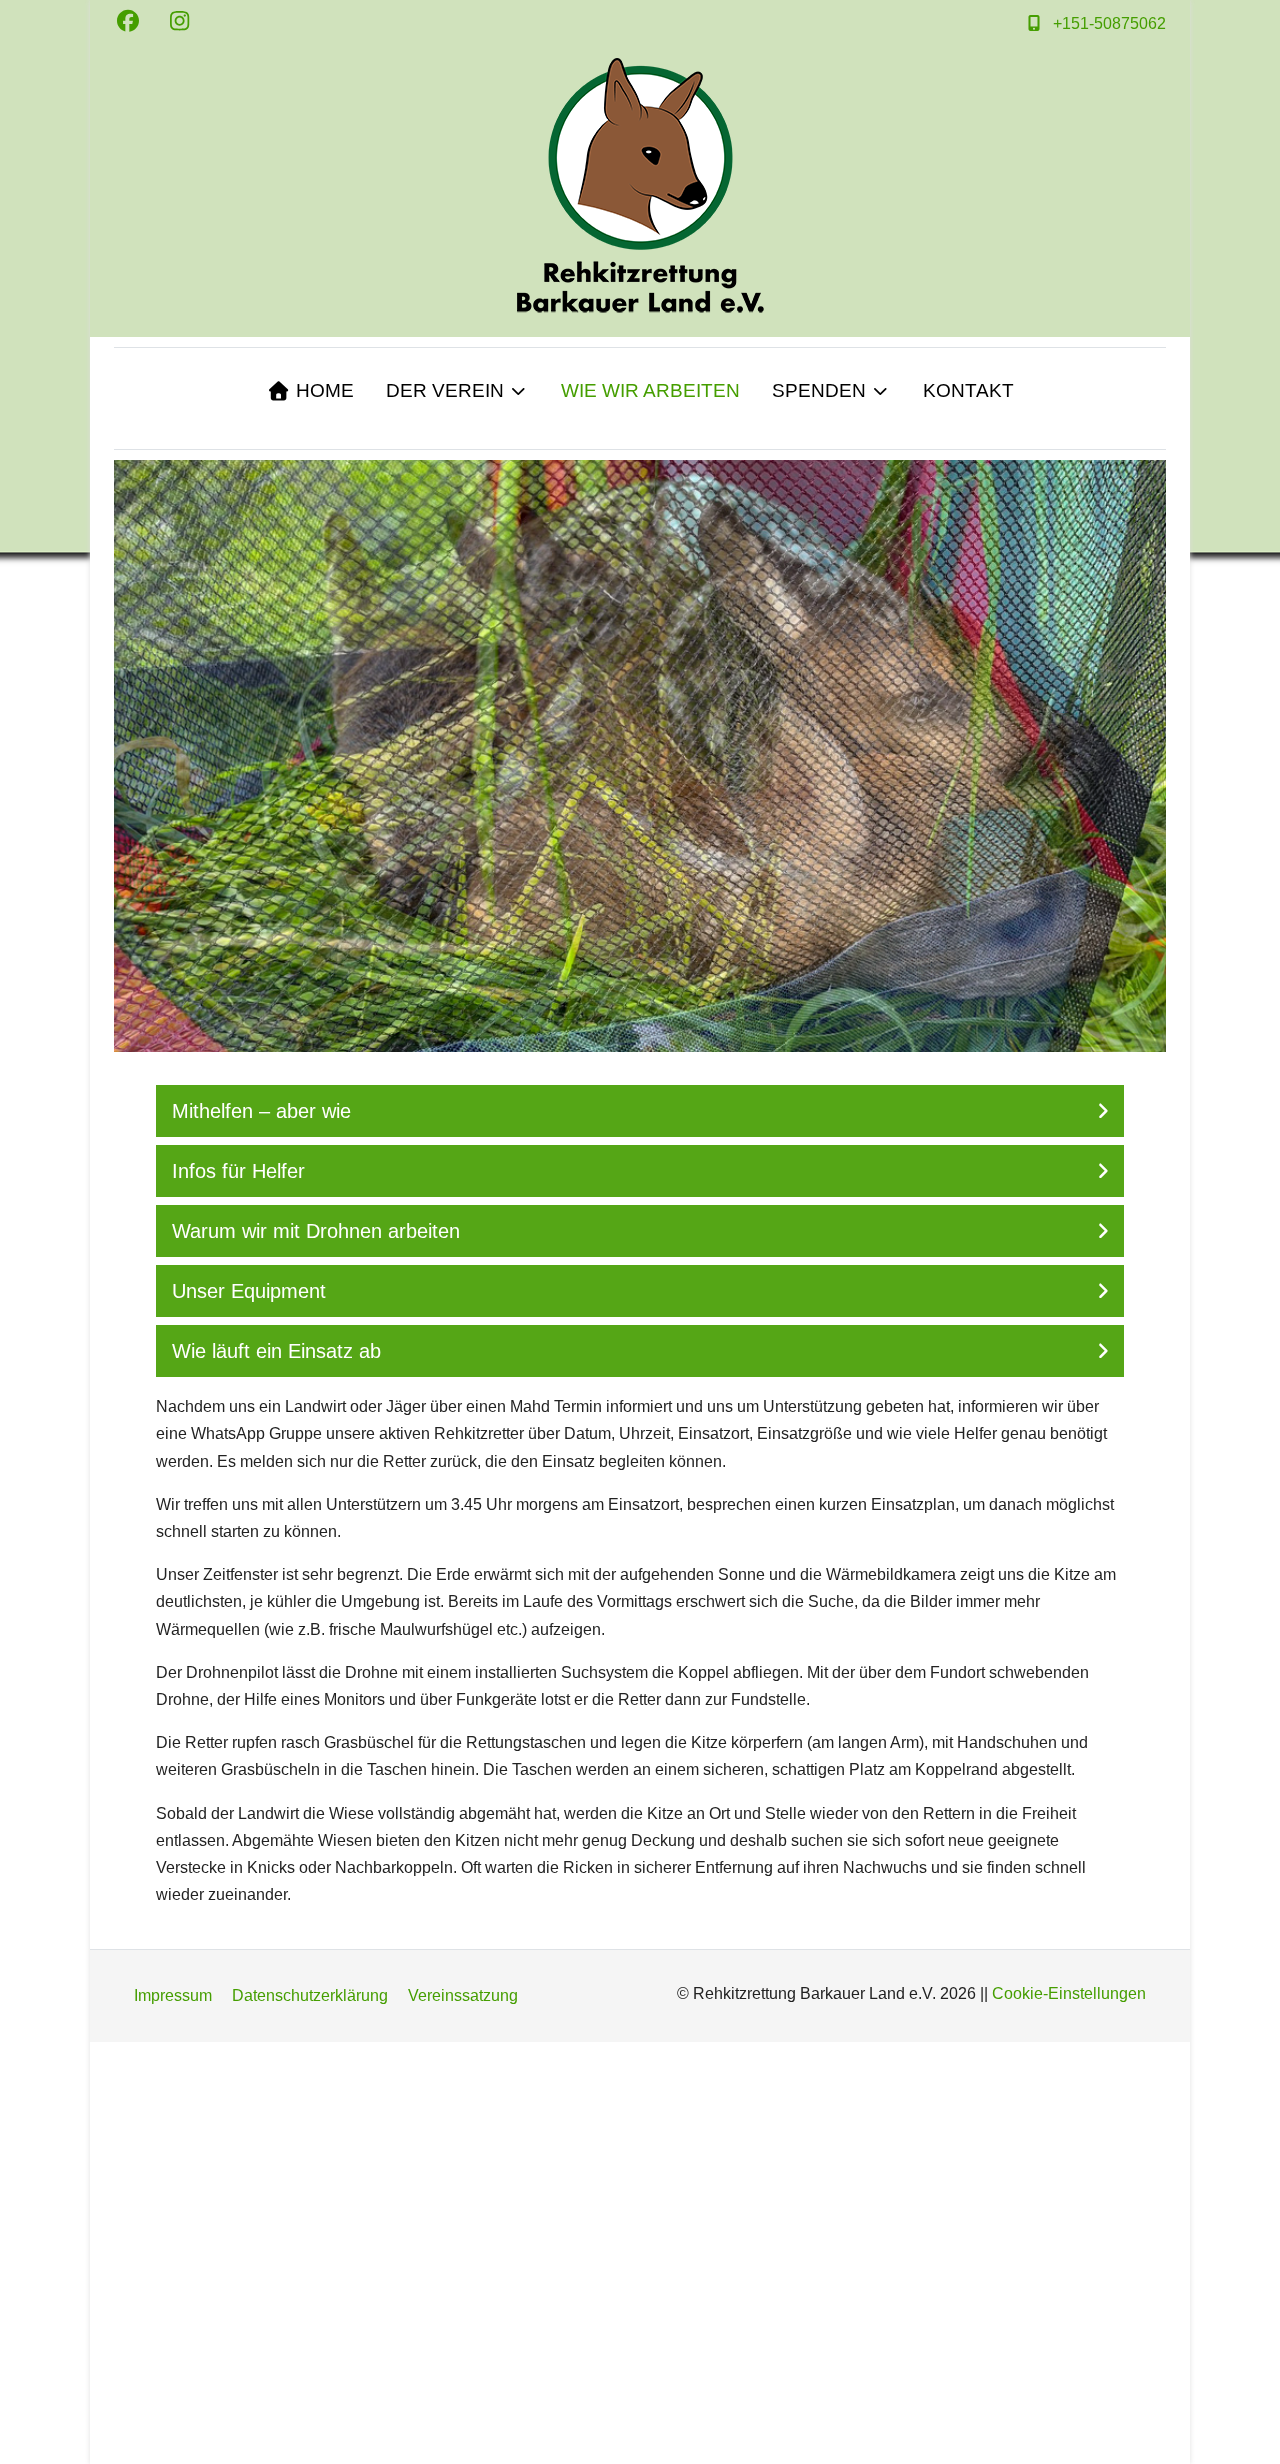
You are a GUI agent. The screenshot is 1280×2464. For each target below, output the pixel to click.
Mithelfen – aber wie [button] (261, 1111)
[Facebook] (128, 21)
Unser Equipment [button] (249, 1291)
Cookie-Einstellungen (1069, 1993)
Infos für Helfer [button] (238, 1171)
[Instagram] (180, 21)
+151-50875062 (1109, 23)
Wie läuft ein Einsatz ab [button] (276, 1351)
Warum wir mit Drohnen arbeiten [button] (316, 1231)
